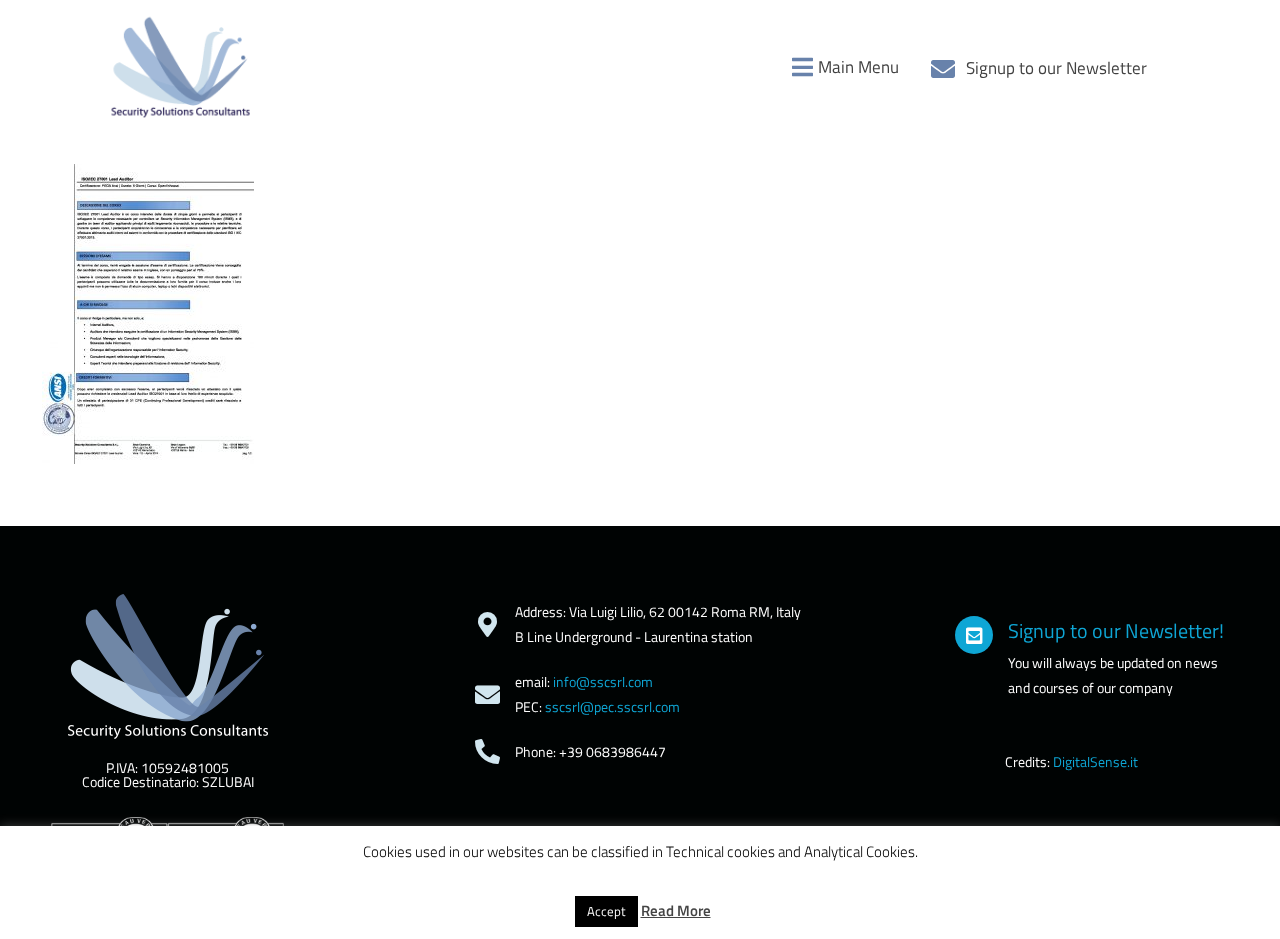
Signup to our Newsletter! (1116, 630)
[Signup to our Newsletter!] (974, 635)
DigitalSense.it (1095, 761)
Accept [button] (606, 911)
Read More (676, 910)
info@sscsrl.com (603, 681)
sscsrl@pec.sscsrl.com (612, 706)
